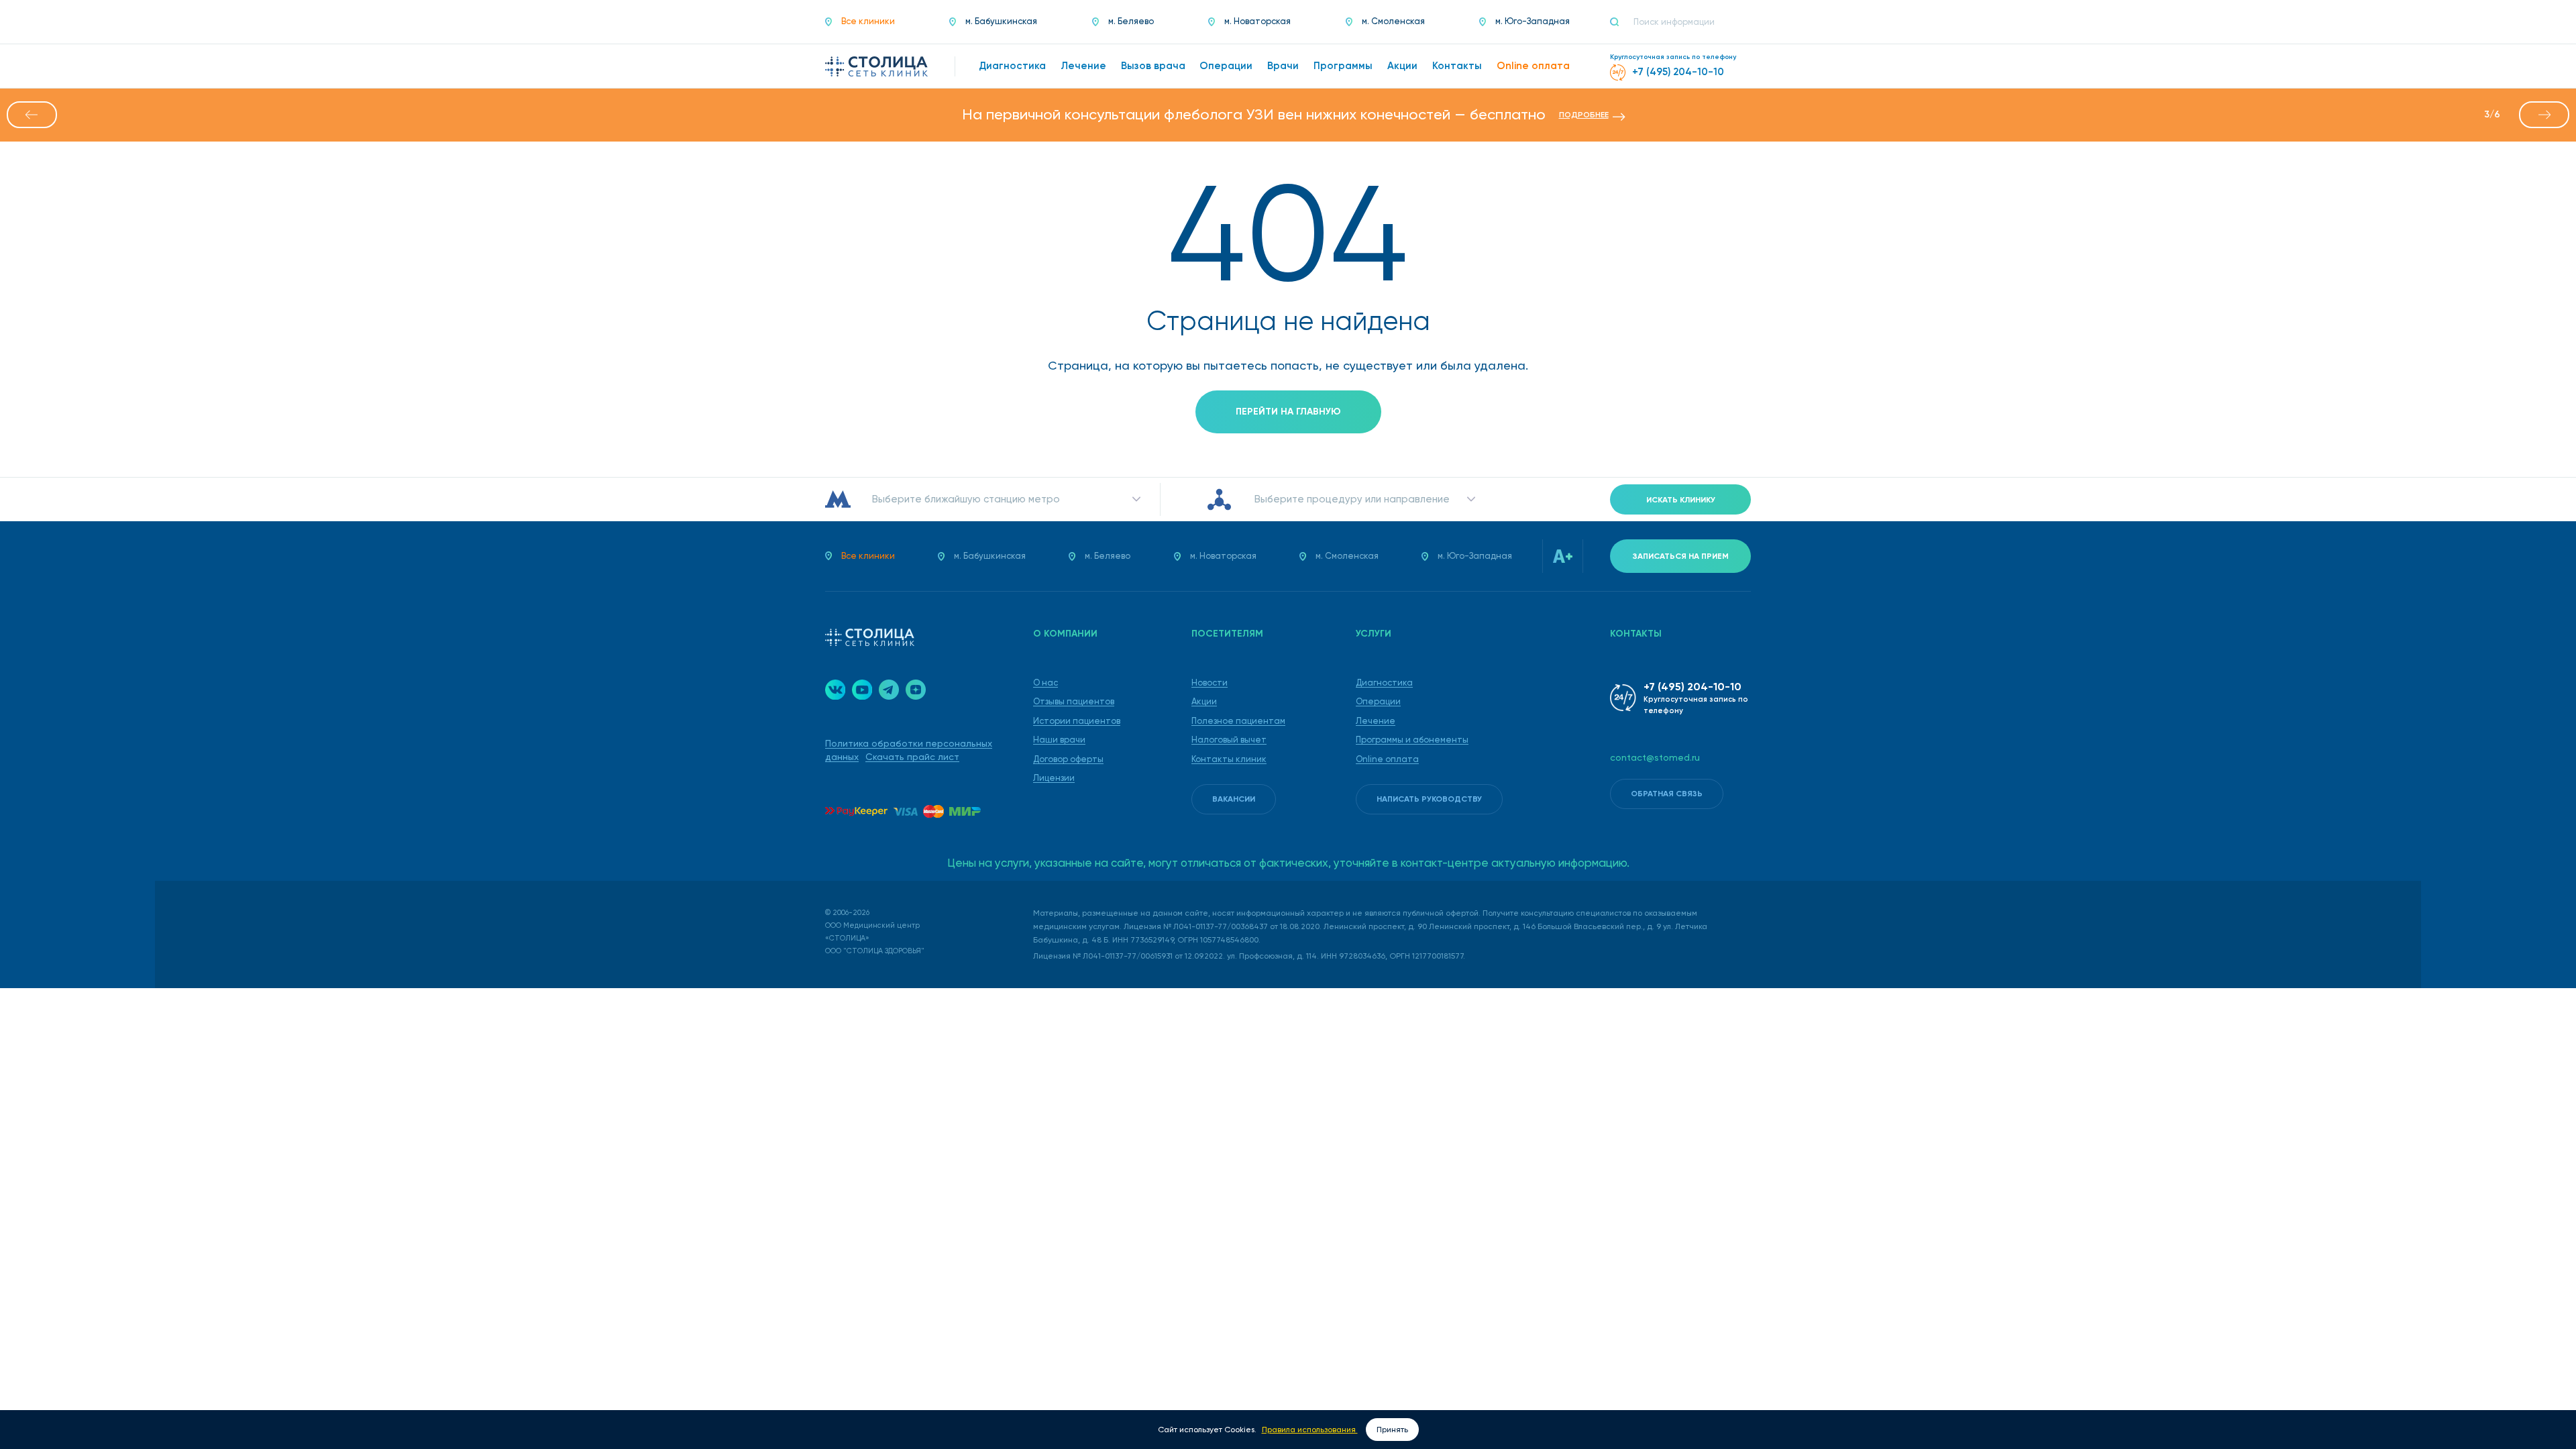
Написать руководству (1429, 799)
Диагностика (1384, 683)
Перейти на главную (1288, 412)
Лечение (1376, 721)
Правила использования (1310, 1430)
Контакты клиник (1229, 759)
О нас (1045, 683)
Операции (1378, 701)
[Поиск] (1620, 22)
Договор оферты (1068, 759)
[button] (32, 115)
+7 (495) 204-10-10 (1693, 687)
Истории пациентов (1077, 721)
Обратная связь (1667, 794)
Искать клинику (1681, 500)
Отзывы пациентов (1074, 701)
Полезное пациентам (1238, 721)
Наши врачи (1059, 740)
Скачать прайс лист (912, 757)
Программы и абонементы (1412, 740)
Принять (1392, 1430)
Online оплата (1387, 759)
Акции (1204, 701)
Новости (1210, 683)
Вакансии (1234, 799)
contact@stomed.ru (1655, 757)
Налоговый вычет (1229, 740)
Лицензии (1054, 778)
